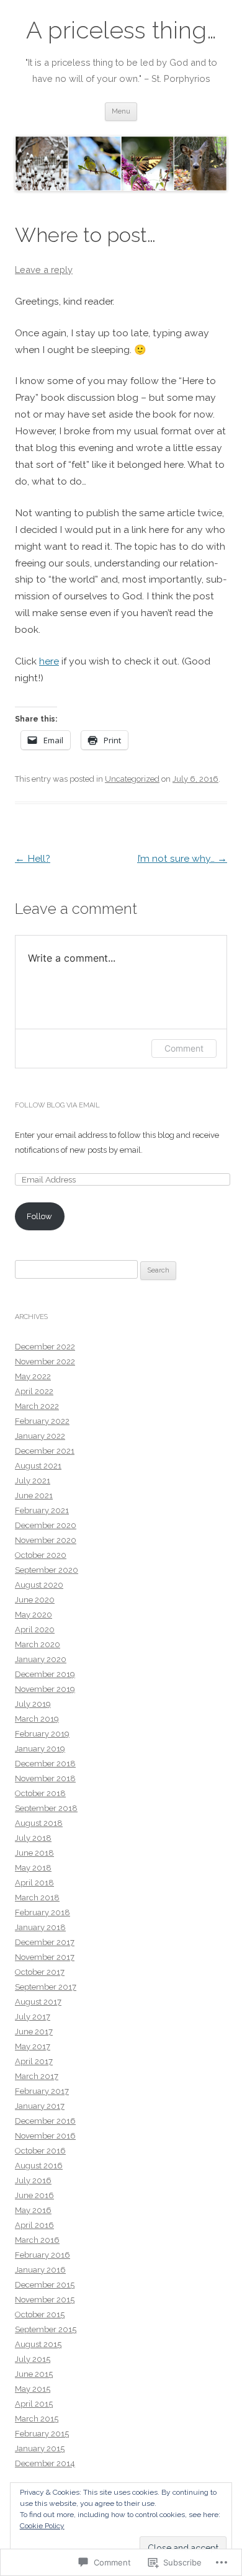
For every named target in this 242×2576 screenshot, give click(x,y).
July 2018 (33, 1838)
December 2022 (45, 1347)
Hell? (33, 858)
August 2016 (39, 2166)
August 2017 (38, 2002)
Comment (184, 1048)
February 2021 (42, 1510)
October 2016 (40, 2151)
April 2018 (34, 1883)
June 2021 (34, 1496)
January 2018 (40, 1927)
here (49, 661)
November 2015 (45, 2300)
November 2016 (45, 2136)
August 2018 (39, 1823)
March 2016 (37, 2240)
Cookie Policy (42, 2526)
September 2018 (46, 1808)
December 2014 (45, 2463)
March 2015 (37, 2419)
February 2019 (42, 1734)
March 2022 (37, 1406)
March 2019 (37, 1719)
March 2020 (38, 1644)
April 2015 (34, 2404)
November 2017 (45, 1957)
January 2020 (41, 1659)
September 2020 (47, 1570)
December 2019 (45, 1674)
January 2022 (40, 1436)
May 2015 (33, 2389)
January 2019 (40, 1749)
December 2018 (45, 1764)
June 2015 (34, 2374)
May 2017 (33, 2046)
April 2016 (34, 2225)
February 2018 (43, 1912)
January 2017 (40, 2106)
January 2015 (40, 2449)
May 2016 (33, 2210)
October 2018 (40, 1793)
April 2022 (34, 1391)
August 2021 (38, 1466)
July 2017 (33, 2017)
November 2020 (46, 1540)
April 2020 (35, 1630)
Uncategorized (132, 779)
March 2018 (37, 1898)
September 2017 (46, 1987)
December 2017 (45, 1942)
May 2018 (33, 1868)
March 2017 (37, 2076)
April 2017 (34, 2061)
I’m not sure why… (182, 858)
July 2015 (33, 2359)
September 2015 (46, 2329)
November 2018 (45, 1778)
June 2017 (34, 2032)
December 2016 (45, 2121)
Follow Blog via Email (57, 1105)
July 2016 (33, 2180)
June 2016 (34, 2195)
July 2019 (33, 1704)
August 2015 (38, 2344)
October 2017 (40, 1972)
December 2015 (45, 2285)
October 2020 (41, 1555)
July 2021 (33, 1481)
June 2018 (34, 1853)
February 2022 (42, 1421)
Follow (39, 1216)
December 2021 (45, 1451)
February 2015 (42, 2434)
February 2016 (43, 2255)
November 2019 (45, 1689)
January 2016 (40, 2270)
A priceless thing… (121, 30)
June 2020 (35, 1600)
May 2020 (34, 1615)
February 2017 (42, 2091)
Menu (121, 111)
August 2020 (39, 1585)
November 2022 (45, 1362)
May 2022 (33, 1376)
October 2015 (40, 2314)
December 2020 (46, 1525)
